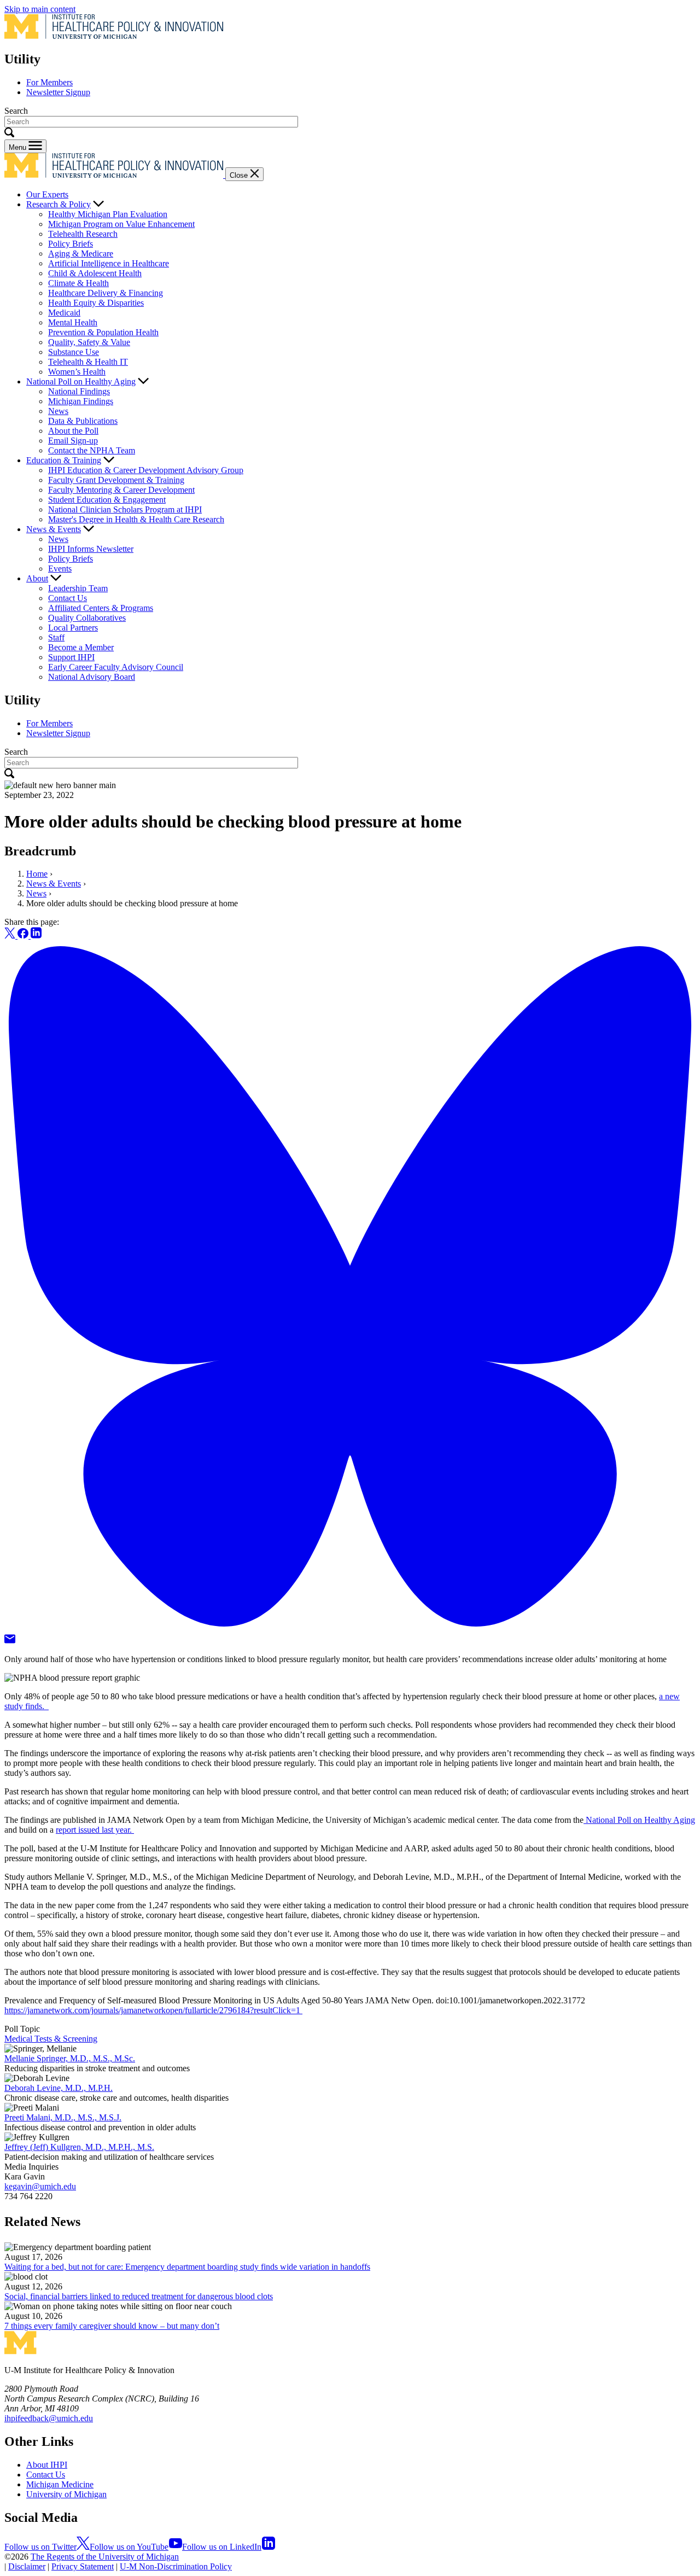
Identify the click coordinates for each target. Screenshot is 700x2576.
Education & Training (64, 460)
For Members (49, 82)
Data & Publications (83, 421)
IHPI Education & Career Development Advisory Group (146, 470)
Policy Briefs (71, 244)
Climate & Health (78, 283)
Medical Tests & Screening (51, 2039)
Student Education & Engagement (107, 500)
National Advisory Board (92, 677)
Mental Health (73, 322)
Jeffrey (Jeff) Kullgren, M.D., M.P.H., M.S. (79, 2147)
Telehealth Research (83, 234)
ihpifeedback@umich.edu (49, 2418)
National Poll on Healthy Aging (81, 381)
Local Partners (73, 628)
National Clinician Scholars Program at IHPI (125, 509)
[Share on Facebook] (24, 936)
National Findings (79, 391)
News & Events (54, 529)
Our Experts (47, 194)
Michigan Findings (81, 401)
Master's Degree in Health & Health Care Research (136, 519)
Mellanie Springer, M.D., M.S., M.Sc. (70, 2058)
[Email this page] (10, 1640)
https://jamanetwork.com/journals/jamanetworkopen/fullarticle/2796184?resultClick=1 (153, 2010)
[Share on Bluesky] (350, 1629)
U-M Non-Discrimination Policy (176, 2566)
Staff (56, 637)
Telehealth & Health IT (88, 362)
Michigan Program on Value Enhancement (121, 224)
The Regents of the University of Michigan (105, 2557)
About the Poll (73, 431)
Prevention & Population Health (103, 332)
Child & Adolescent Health (95, 273)
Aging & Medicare (81, 253)
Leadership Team (78, 588)
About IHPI (47, 2465)
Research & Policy (59, 204)
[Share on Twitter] (11, 936)
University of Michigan (66, 2494)
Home (37, 874)
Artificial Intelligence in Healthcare (109, 263)
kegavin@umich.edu (40, 2186)
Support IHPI (71, 657)
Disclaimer (27, 2566)
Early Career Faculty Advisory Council (116, 667)
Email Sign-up (73, 441)
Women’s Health (77, 372)
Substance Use (74, 352)
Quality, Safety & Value (89, 342)
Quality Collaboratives (87, 618)
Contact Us (68, 598)
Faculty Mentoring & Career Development (121, 490)
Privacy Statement (83, 2566)
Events (60, 569)
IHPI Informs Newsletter (91, 549)
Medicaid (64, 313)
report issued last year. (95, 1830)
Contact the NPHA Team (92, 450)
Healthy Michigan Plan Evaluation (108, 214)
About (37, 578)
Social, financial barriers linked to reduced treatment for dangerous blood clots (139, 2296)
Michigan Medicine (60, 2484)
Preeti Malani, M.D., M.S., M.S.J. (63, 2117)
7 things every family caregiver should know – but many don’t (112, 2326)
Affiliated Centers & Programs (101, 608)
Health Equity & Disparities (96, 303)
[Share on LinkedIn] (36, 936)
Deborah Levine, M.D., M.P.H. (59, 2088)
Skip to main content (40, 9)
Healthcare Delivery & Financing (106, 293)
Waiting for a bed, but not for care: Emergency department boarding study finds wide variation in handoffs (187, 2267)
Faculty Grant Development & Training (116, 480)
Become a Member (81, 647)
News (58, 411)
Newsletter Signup (58, 92)
